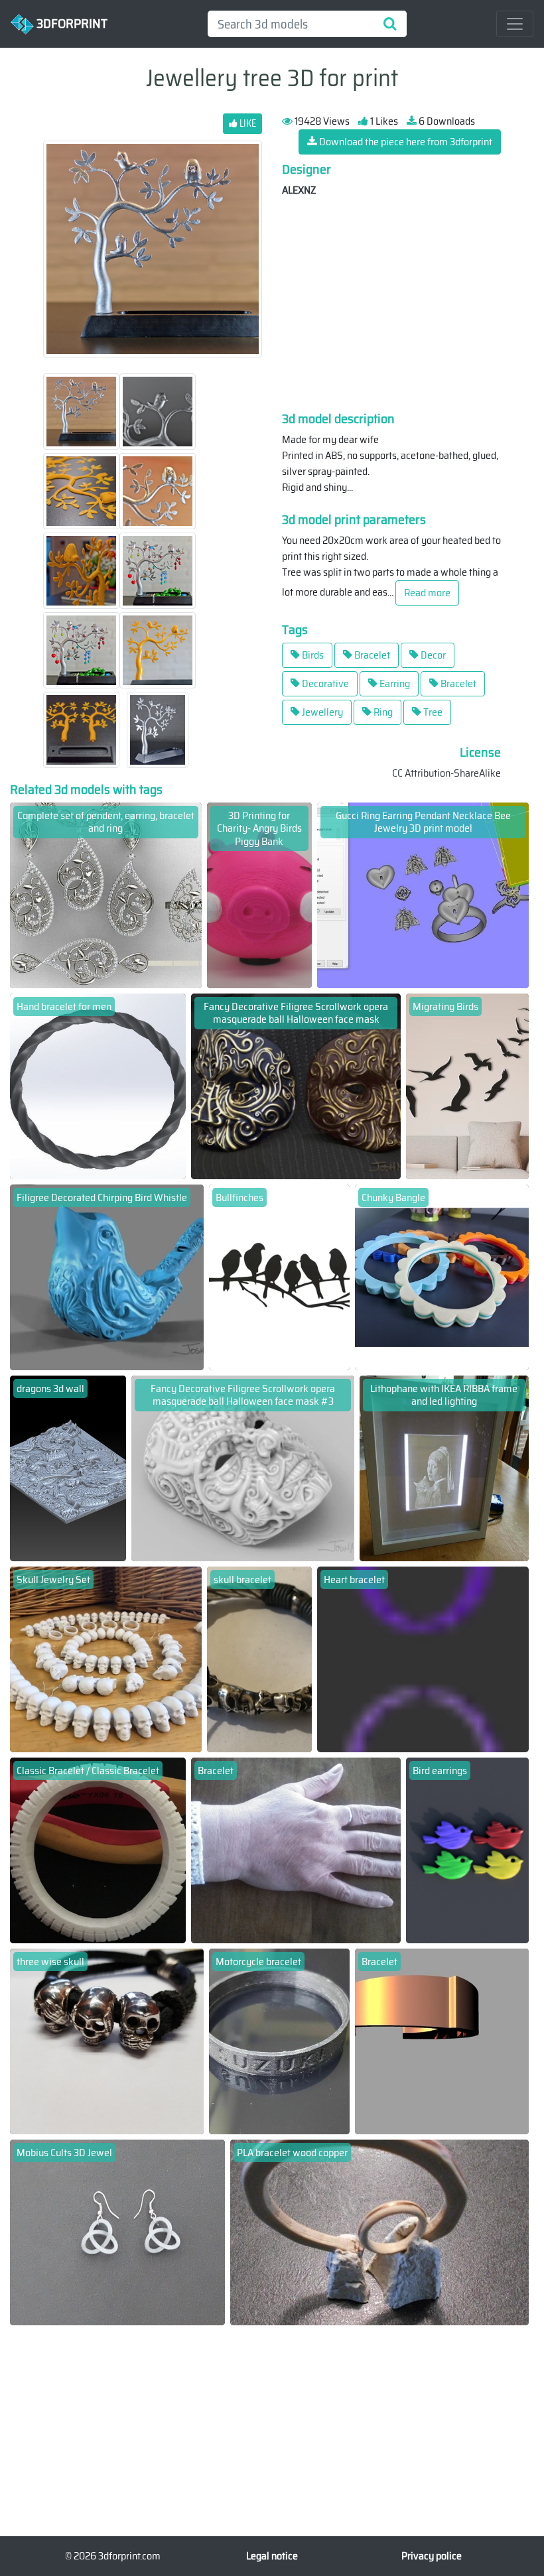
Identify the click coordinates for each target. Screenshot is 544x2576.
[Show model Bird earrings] (467, 1849)
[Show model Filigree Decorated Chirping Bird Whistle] (107, 1276)
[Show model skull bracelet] (260, 1658)
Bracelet (371, 655)
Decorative (324, 683)
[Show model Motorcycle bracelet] (279, 2040)
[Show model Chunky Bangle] (442, 1276)
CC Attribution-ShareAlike (446, 773)
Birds (312, 655)
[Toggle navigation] (515, 24)
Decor (432, 655)
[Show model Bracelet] (296, 1849)
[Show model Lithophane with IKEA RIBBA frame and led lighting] (444, 1467)
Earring (394, 683)
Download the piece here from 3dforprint (405, 142)
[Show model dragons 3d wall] (68, 1467)
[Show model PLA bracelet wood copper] (379, 2231)
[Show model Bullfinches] (279, 1276)
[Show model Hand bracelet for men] (98, 1085)
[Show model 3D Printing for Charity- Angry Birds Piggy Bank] (260, 894)
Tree (432, 712)
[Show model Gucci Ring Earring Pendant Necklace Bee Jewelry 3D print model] (423, 894)
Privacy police (432, 2556)
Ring (382, 712)
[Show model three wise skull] (107, 2040)
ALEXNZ (299, 190)
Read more (427, 593)
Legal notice (272, 2556)
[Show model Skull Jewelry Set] (106, 1658)
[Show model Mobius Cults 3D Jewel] (117, 2231)
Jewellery (321, 712)
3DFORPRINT (71, 23)
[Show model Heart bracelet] (423, 1658)
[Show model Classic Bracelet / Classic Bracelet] (98, 1849)
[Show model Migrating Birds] (467, 1085)
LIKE (247, 123)
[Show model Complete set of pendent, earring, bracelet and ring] (106, 894)
